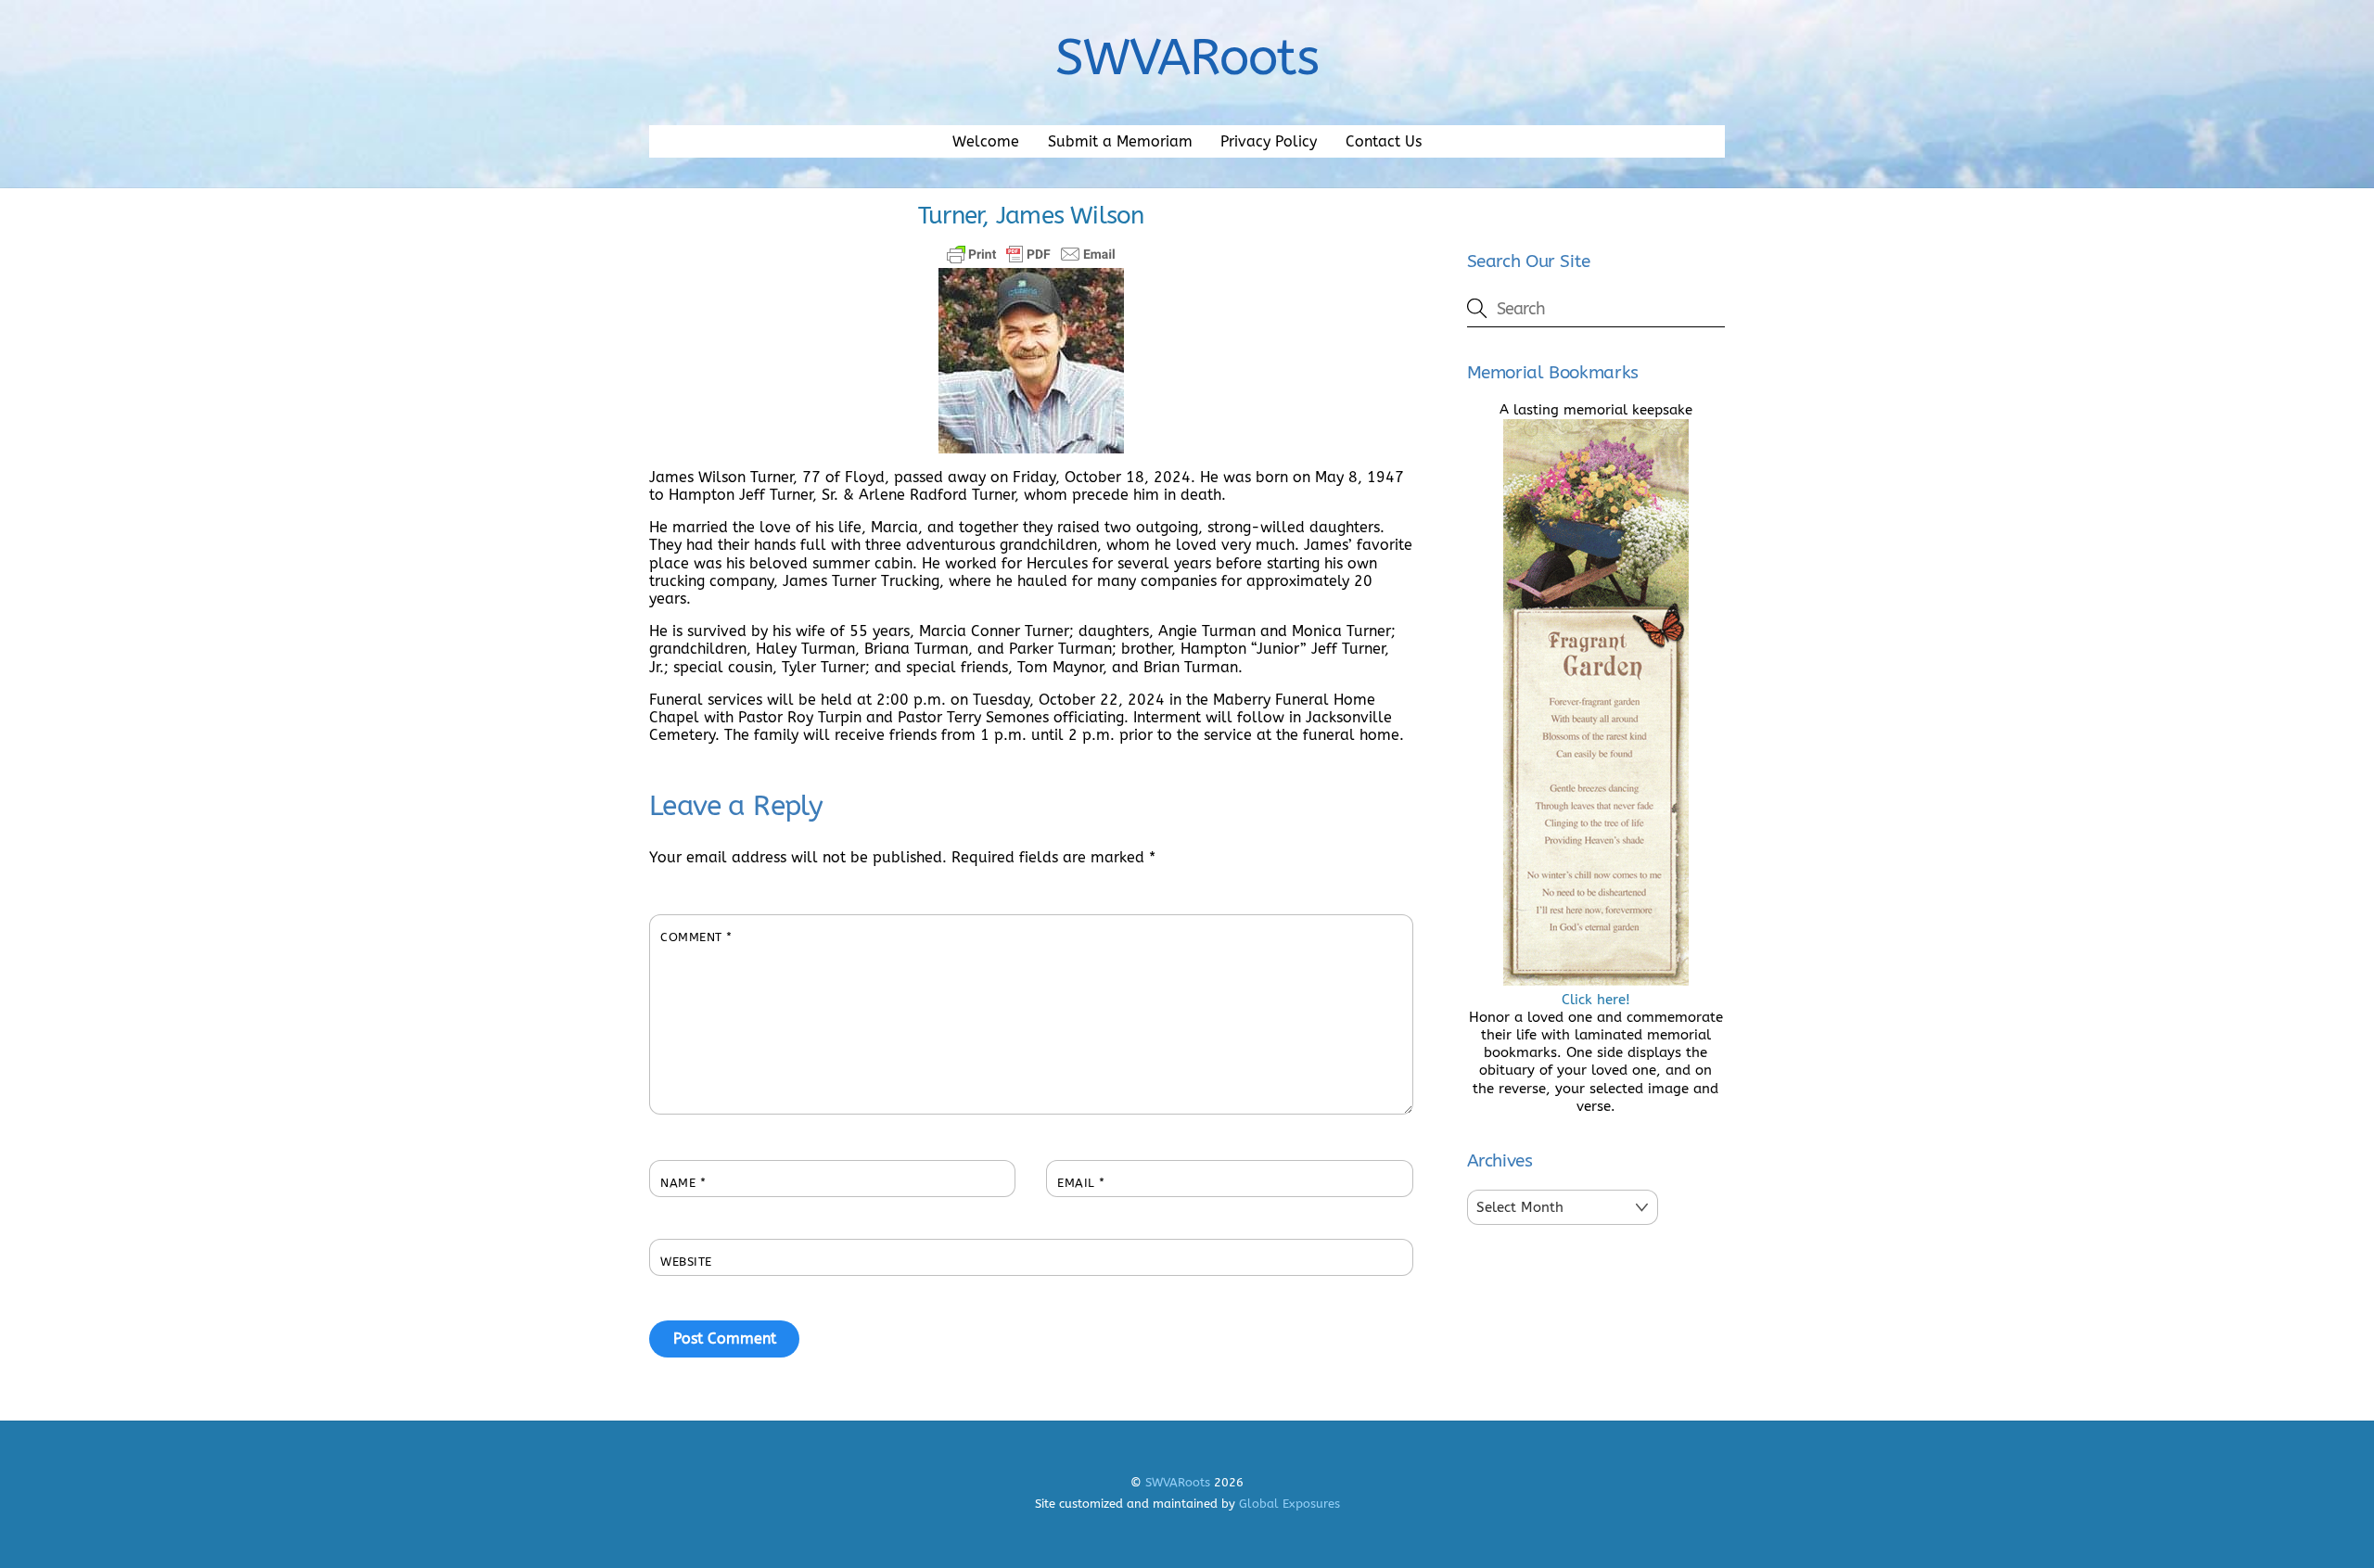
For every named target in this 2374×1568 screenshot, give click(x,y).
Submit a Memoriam (1120, 141)
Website (686, 1262)
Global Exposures (1289, 1504)
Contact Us (1384, 141)
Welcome (986, 141)
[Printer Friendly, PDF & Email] (1031, 254)
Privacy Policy (1269, 141)
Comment (696, 937)
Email (1081, 1183)
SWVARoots (1178, 1482)
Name (683, 1183)
